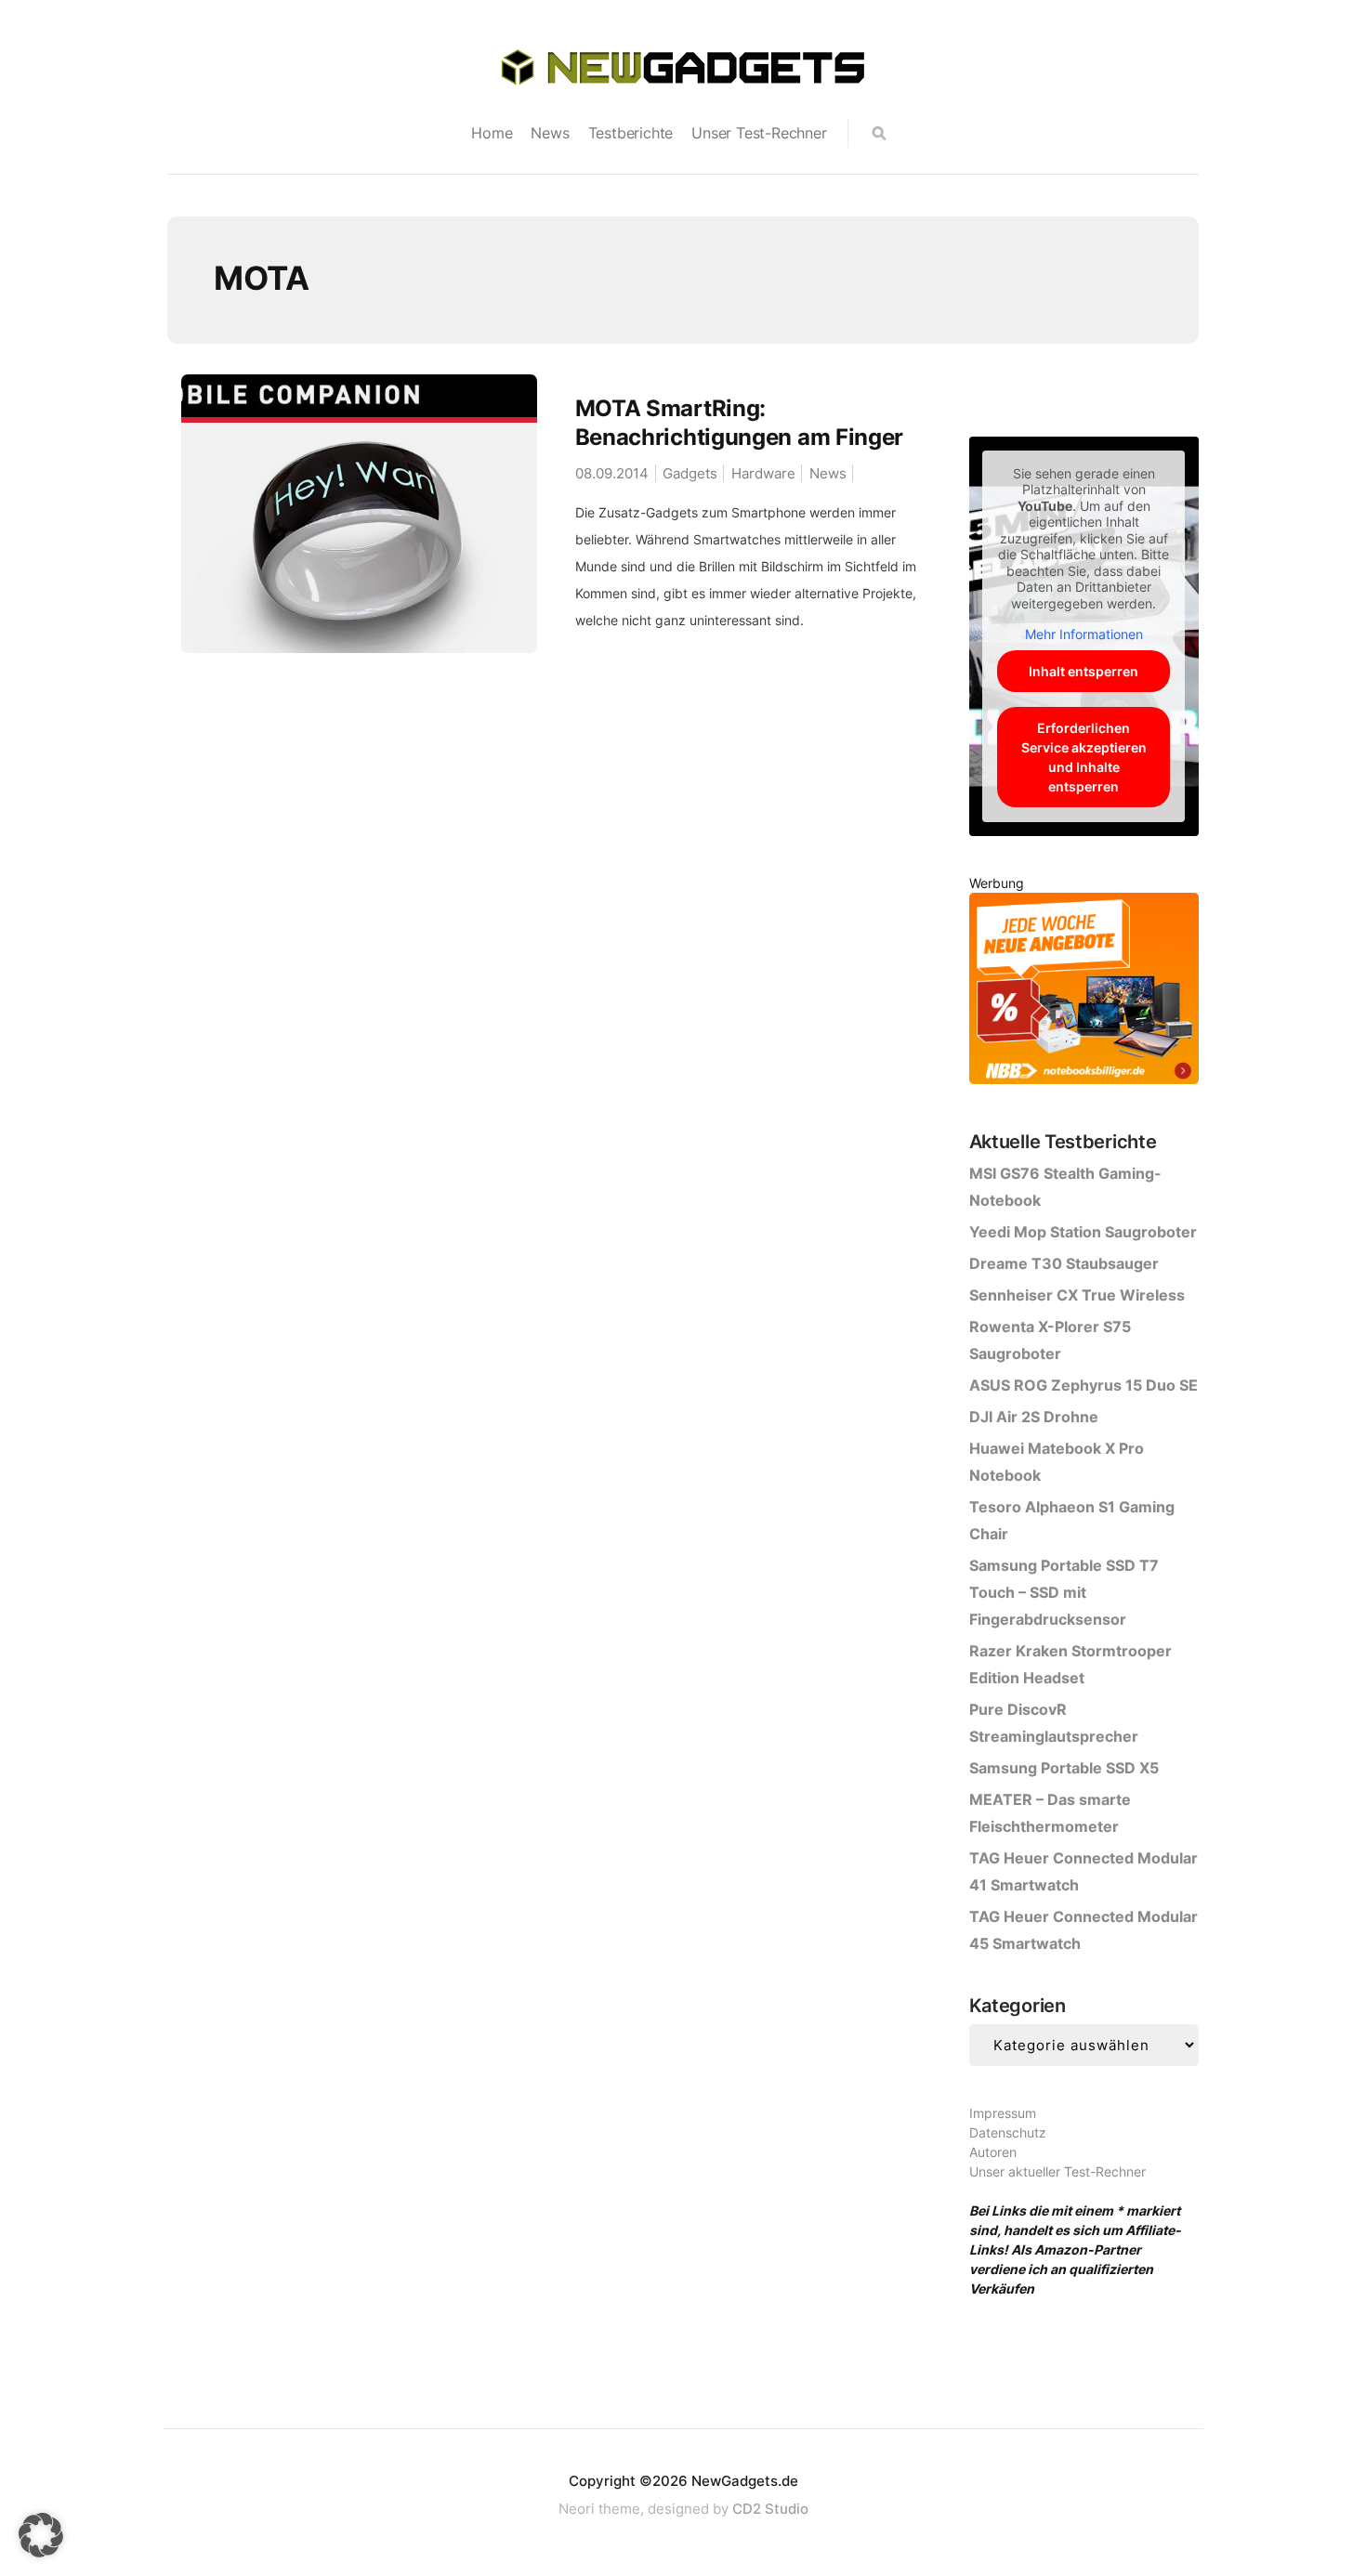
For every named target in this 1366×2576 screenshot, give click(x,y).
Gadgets (690, 473)
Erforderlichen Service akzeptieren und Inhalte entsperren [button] (1084, 757)
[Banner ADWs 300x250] (1084, 992)
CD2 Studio (770, 2509)
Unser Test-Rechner (759, 133)
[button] (41, 2535)
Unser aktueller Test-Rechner (1057, 2171)
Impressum (1003, 2113)
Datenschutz (1008, 2132)
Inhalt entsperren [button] (1084, 671)
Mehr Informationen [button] (1084, 634)
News (550, 133)
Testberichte (631, 133)
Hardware (763, 473)
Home (492, 133)
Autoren (993, 2152)
